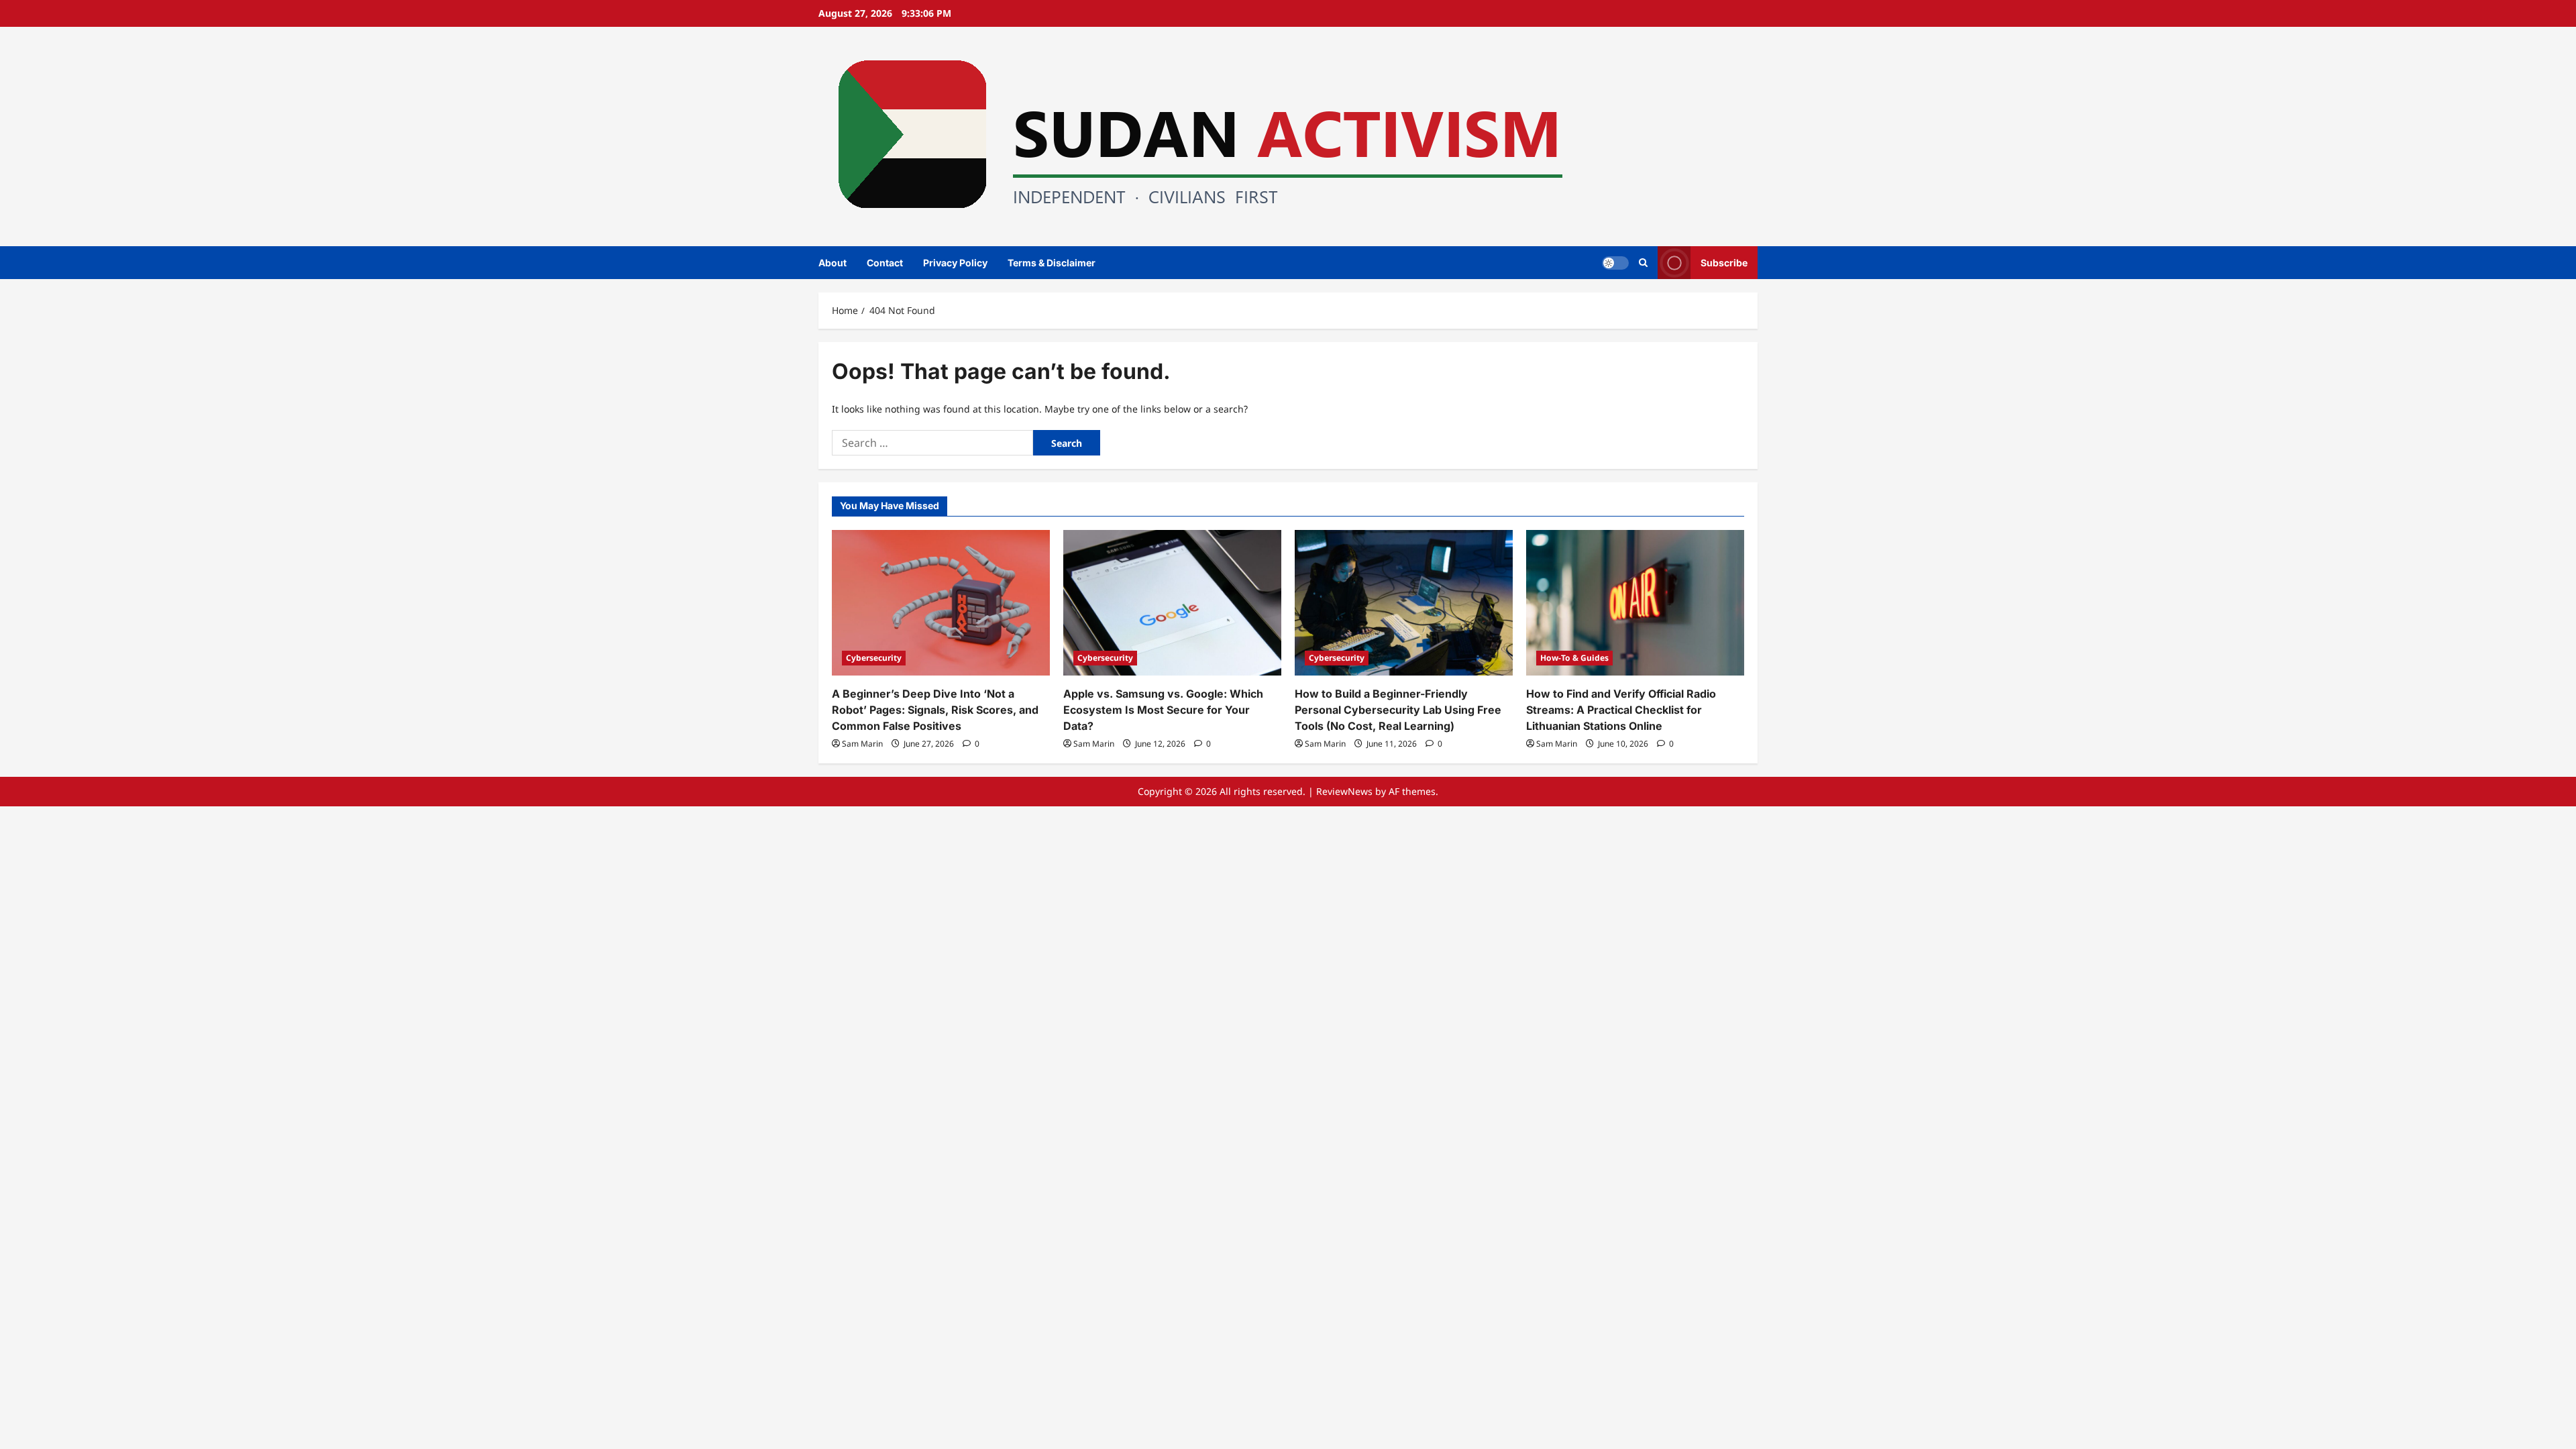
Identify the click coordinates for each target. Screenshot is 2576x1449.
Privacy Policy (955, 263)
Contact (885, 263)
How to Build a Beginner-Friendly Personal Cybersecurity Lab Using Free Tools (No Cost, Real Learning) (1398, 710)
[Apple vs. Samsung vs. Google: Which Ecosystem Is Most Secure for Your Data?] (1172, 603)
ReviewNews (1344, 791)
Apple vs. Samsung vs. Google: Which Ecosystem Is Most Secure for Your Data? (1163, 710)
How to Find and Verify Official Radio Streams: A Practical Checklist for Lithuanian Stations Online (1621, 710)
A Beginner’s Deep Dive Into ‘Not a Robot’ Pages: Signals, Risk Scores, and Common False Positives (935, 710)
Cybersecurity (874, 658)
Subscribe (1724, 262)
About (833, 263)
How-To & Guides (1574, 658)
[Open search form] (1643, 263)
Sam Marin (862, 744)
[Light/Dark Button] (1615, 262)
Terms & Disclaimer (1052, 263)
